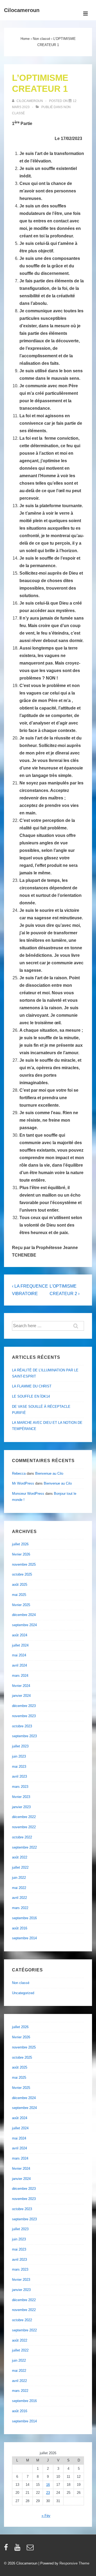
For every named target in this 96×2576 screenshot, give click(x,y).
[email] (31, 2549)
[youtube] (19, 2549)
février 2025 (21, 1605)
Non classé (21, 1983)
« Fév (46, 2516)
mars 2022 (20, 1908)
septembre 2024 (24, 1625)
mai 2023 (19, 1767)
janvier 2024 (21, 1696)
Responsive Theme (74, 2563)
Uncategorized (23, 1993)
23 (48, 2493)
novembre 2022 (24, 1827)
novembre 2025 (24, 1564)
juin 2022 (19, 1878)
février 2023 (21, 1797)
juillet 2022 (20, 1867)
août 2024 (20, 1635)
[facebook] (7, 2549)
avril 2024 (19, 1665)
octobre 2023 (22, 1726)
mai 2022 (19, 1888)
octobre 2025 (22, 1574)
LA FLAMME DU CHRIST (32, 1386)
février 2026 (21, 1554)
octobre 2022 (22, 1837)
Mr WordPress (23, 1483)
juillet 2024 (20, 1645)
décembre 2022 (24, 1817)
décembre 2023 (24, 1706)
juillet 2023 (20, 1746)
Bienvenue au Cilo (49, 1473)
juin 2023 (19, 1756)
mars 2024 (20, 1676)
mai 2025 (19, 1595)
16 (48, 2485)
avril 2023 (19, 1776)
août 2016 (20, 1928)
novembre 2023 (24, 1716)
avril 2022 (19, 1898)
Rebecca (19, 1473)
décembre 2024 (24, 1615)
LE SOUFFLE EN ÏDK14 (31, 1396)
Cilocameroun (22, 10)
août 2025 (20, 1585)
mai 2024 (19, 1655)
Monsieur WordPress (28, 1494)
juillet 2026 (20, 1544)
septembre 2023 (24, 1736)
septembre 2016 (24, 1918)
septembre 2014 (24, 1938)
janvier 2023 (21, 1807)
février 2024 (21, 1686)
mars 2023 (20, 1787)
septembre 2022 (24, 1847)
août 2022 (20, 1857)
